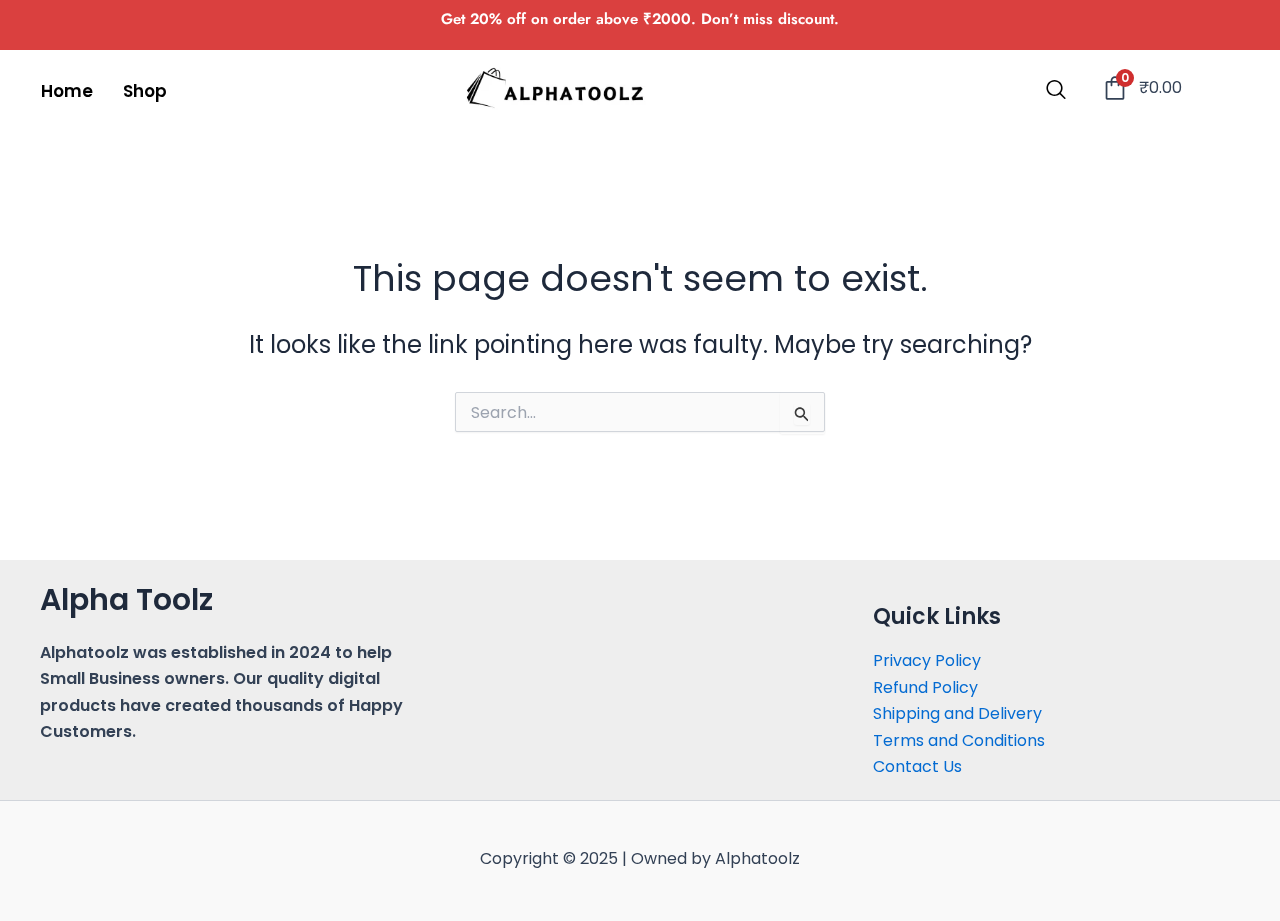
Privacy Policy (927, 660)
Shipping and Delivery (957, 713)
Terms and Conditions (959, 740)
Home (67, 91)
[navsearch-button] (1056, 91)
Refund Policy (925, 687)
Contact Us (917, 766)
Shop (145, 91)
